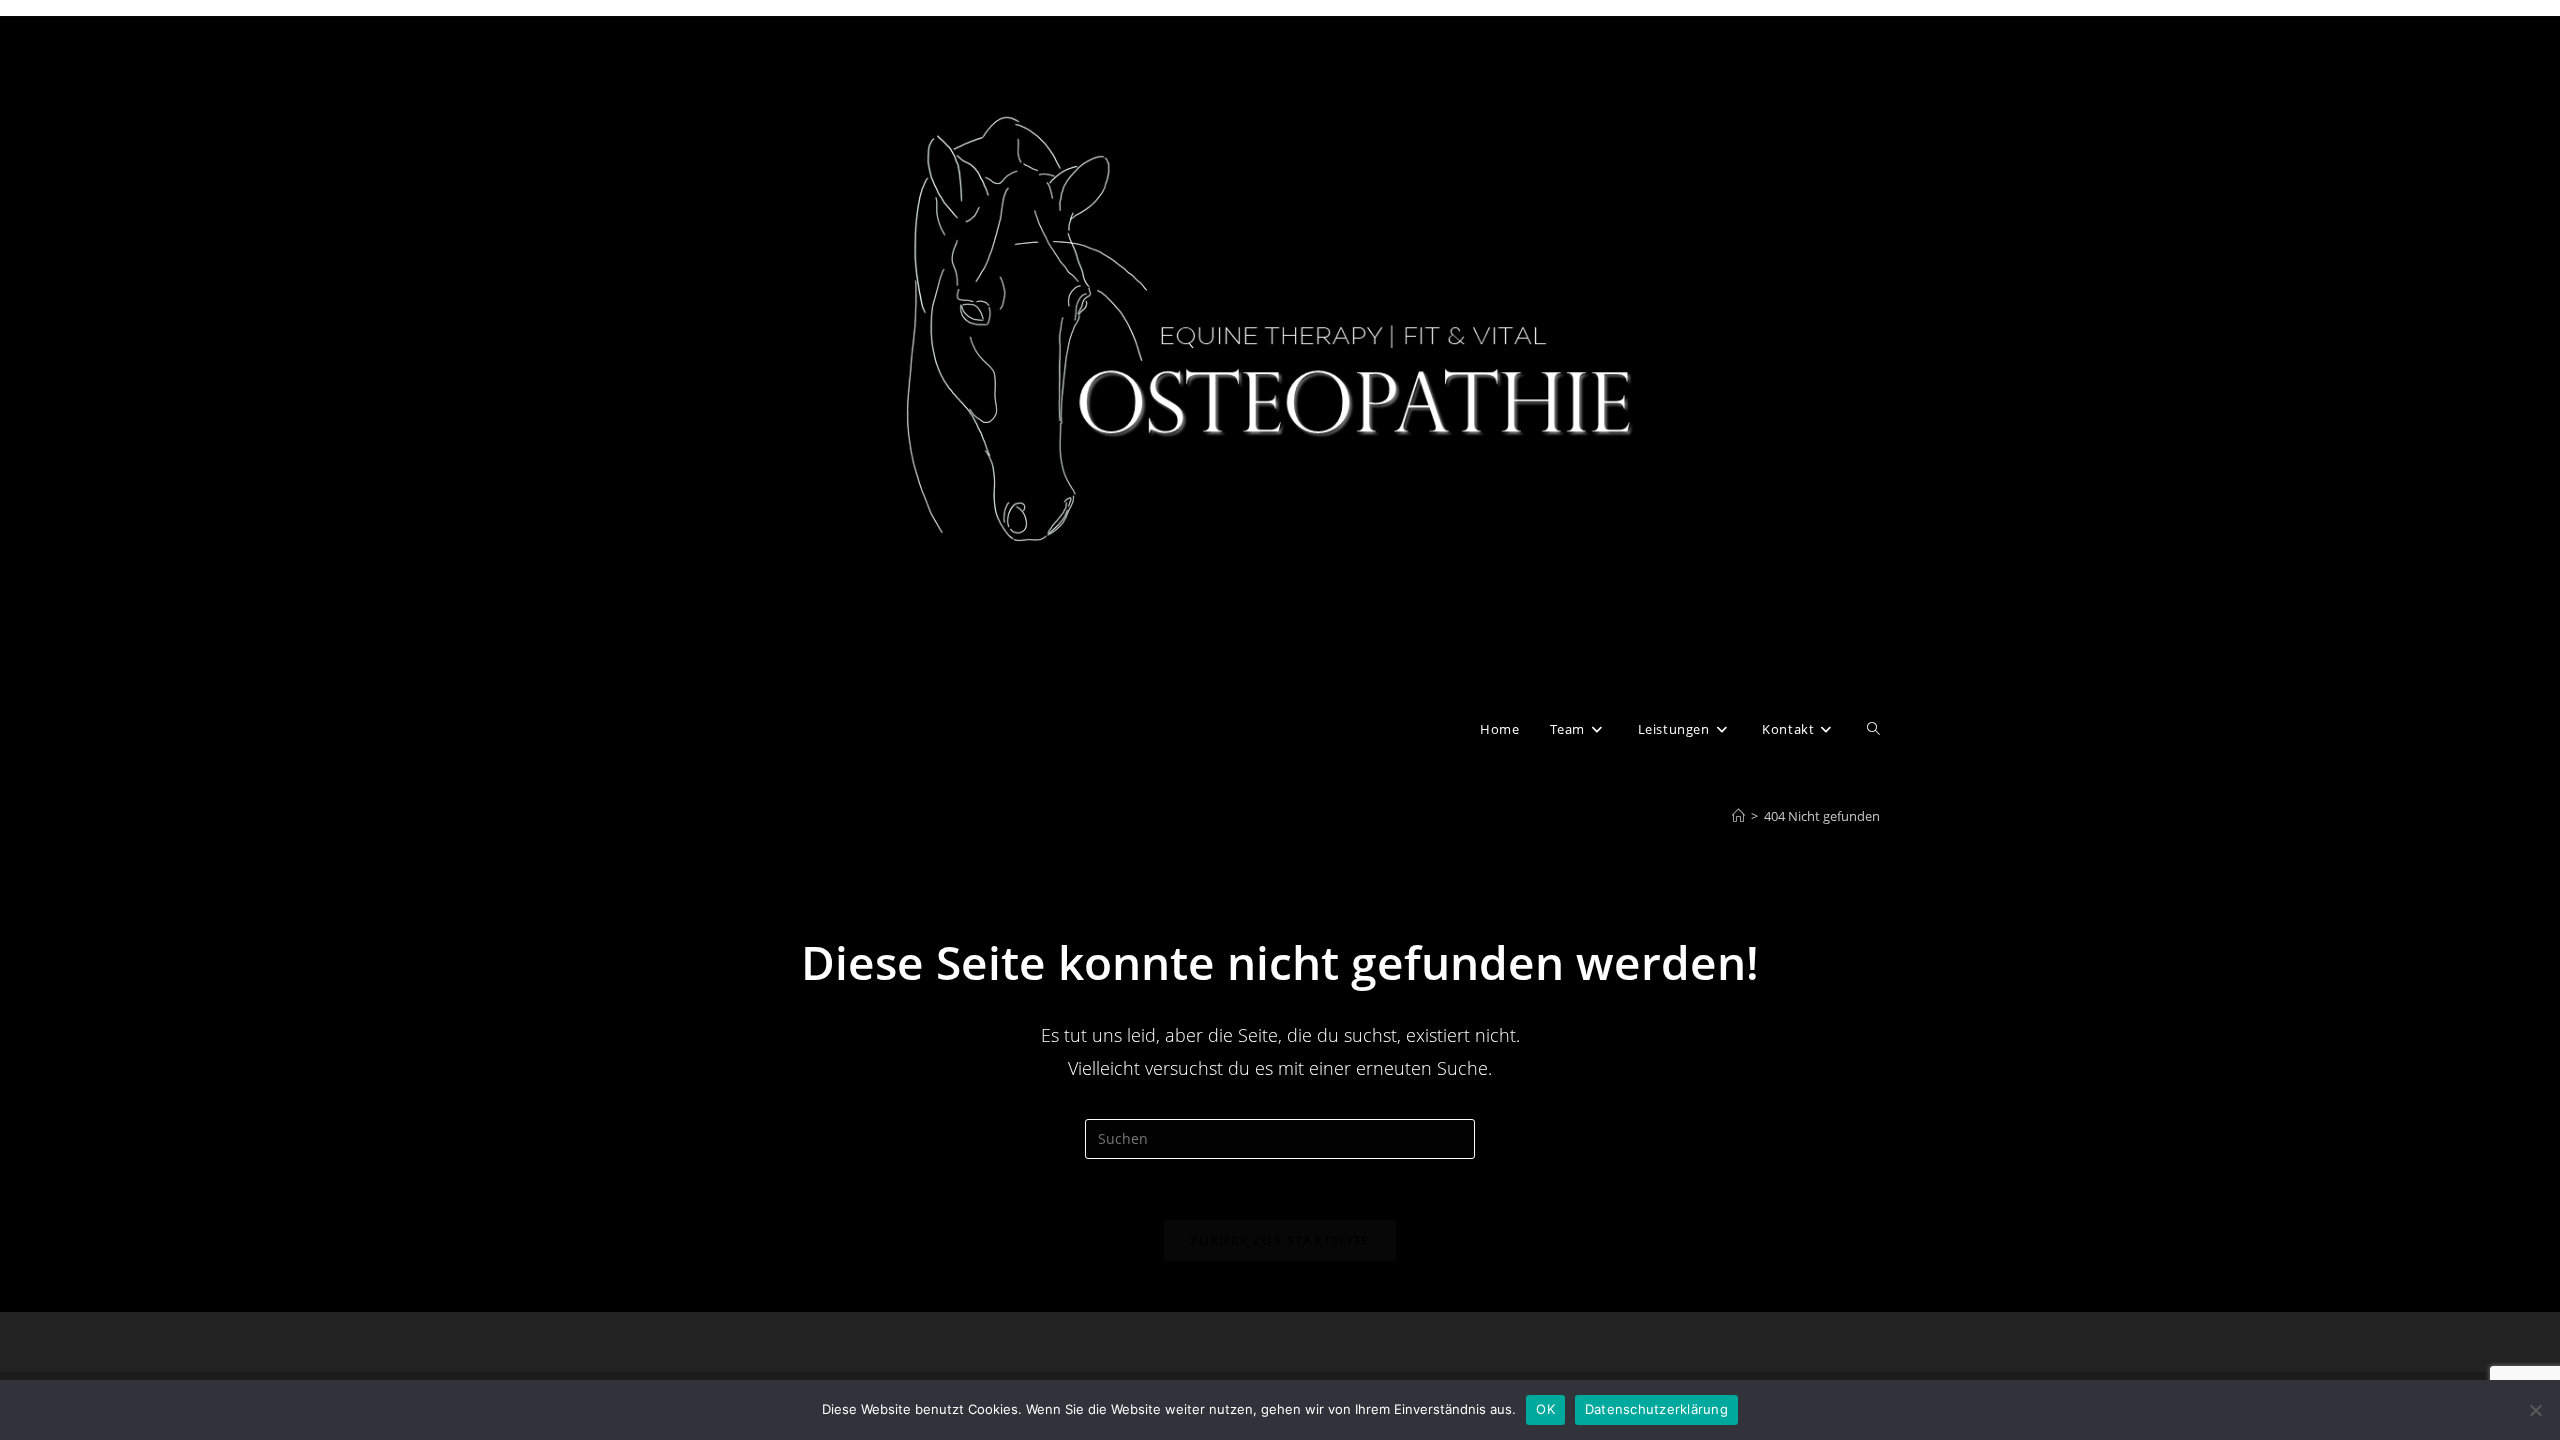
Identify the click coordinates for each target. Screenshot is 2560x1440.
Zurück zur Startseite (1279, 1240)
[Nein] (2535, 1410)
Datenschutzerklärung (1656, 1409)
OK (1545, 1409)
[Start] (1738, 816)
